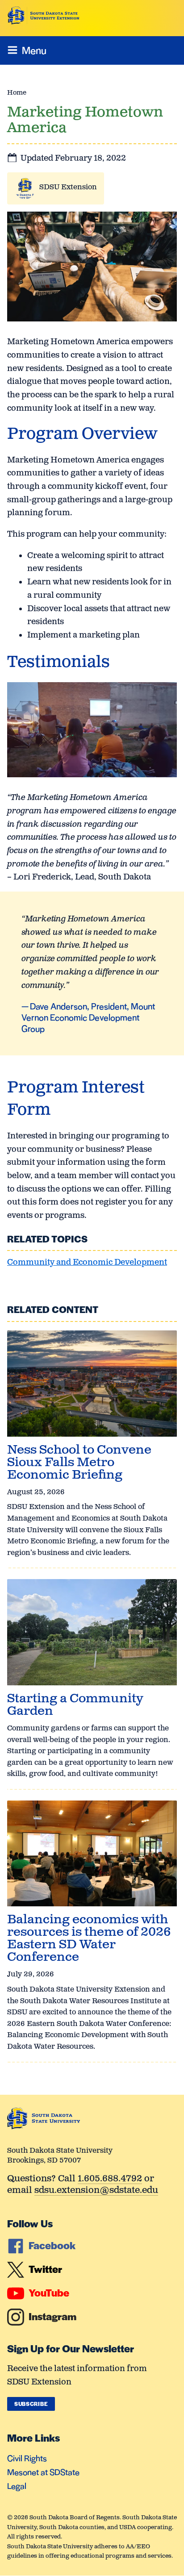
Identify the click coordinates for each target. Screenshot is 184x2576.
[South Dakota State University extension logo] (44, 16)
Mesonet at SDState (43, 2472)
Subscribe (31, 2404)
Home (17, 93)
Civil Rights (27, 2458)
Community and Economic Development (87, 1263)
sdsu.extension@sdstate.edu (96, 2191)
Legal (17, 2486)
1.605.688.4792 (110, 2179)
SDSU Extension (68, 187)
